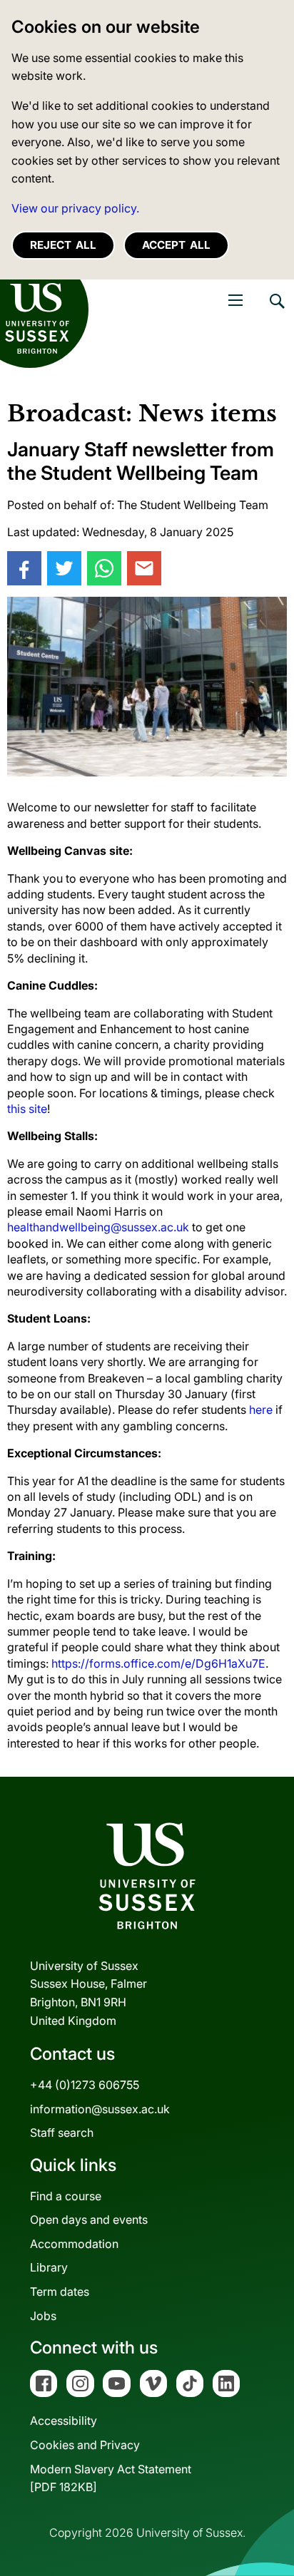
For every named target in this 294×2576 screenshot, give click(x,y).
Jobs (43, 2316)
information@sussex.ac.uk (100, 2109)
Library (49, 2267)
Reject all (63, 245)
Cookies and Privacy (85, 2445)
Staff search (62, 2133)
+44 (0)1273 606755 (85, 2085)
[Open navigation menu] (235, 300)
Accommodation (74, 2244)
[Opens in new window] (24, 568)
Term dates (60, 2292)
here (261, 1410)
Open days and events (89, 2220)
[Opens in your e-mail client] (144, 568)
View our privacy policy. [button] (75, 208)
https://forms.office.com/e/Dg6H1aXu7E (158, 1663)
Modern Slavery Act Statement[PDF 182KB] (111, 2478)
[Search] (276, 312)
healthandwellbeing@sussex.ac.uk (98, 1227)
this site (27, 1109)
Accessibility (64, 2421)
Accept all (176, 245)
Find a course (66, 2196)
